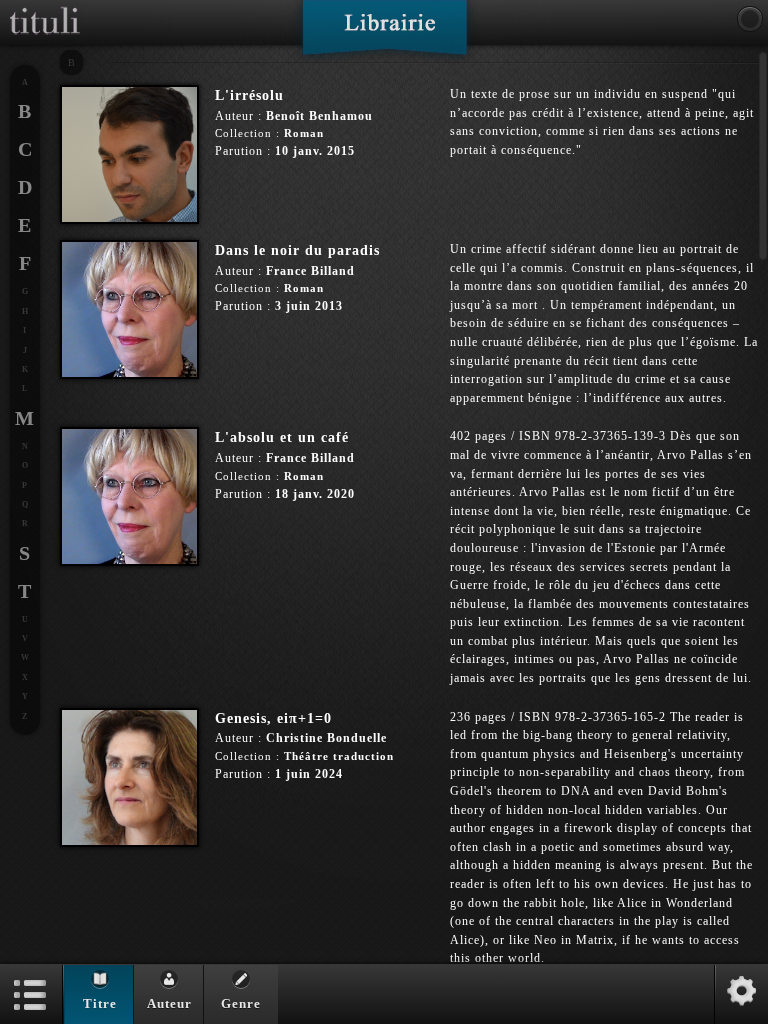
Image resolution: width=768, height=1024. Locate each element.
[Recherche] (750, 19)
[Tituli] (45, 8)
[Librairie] (384, 34)
